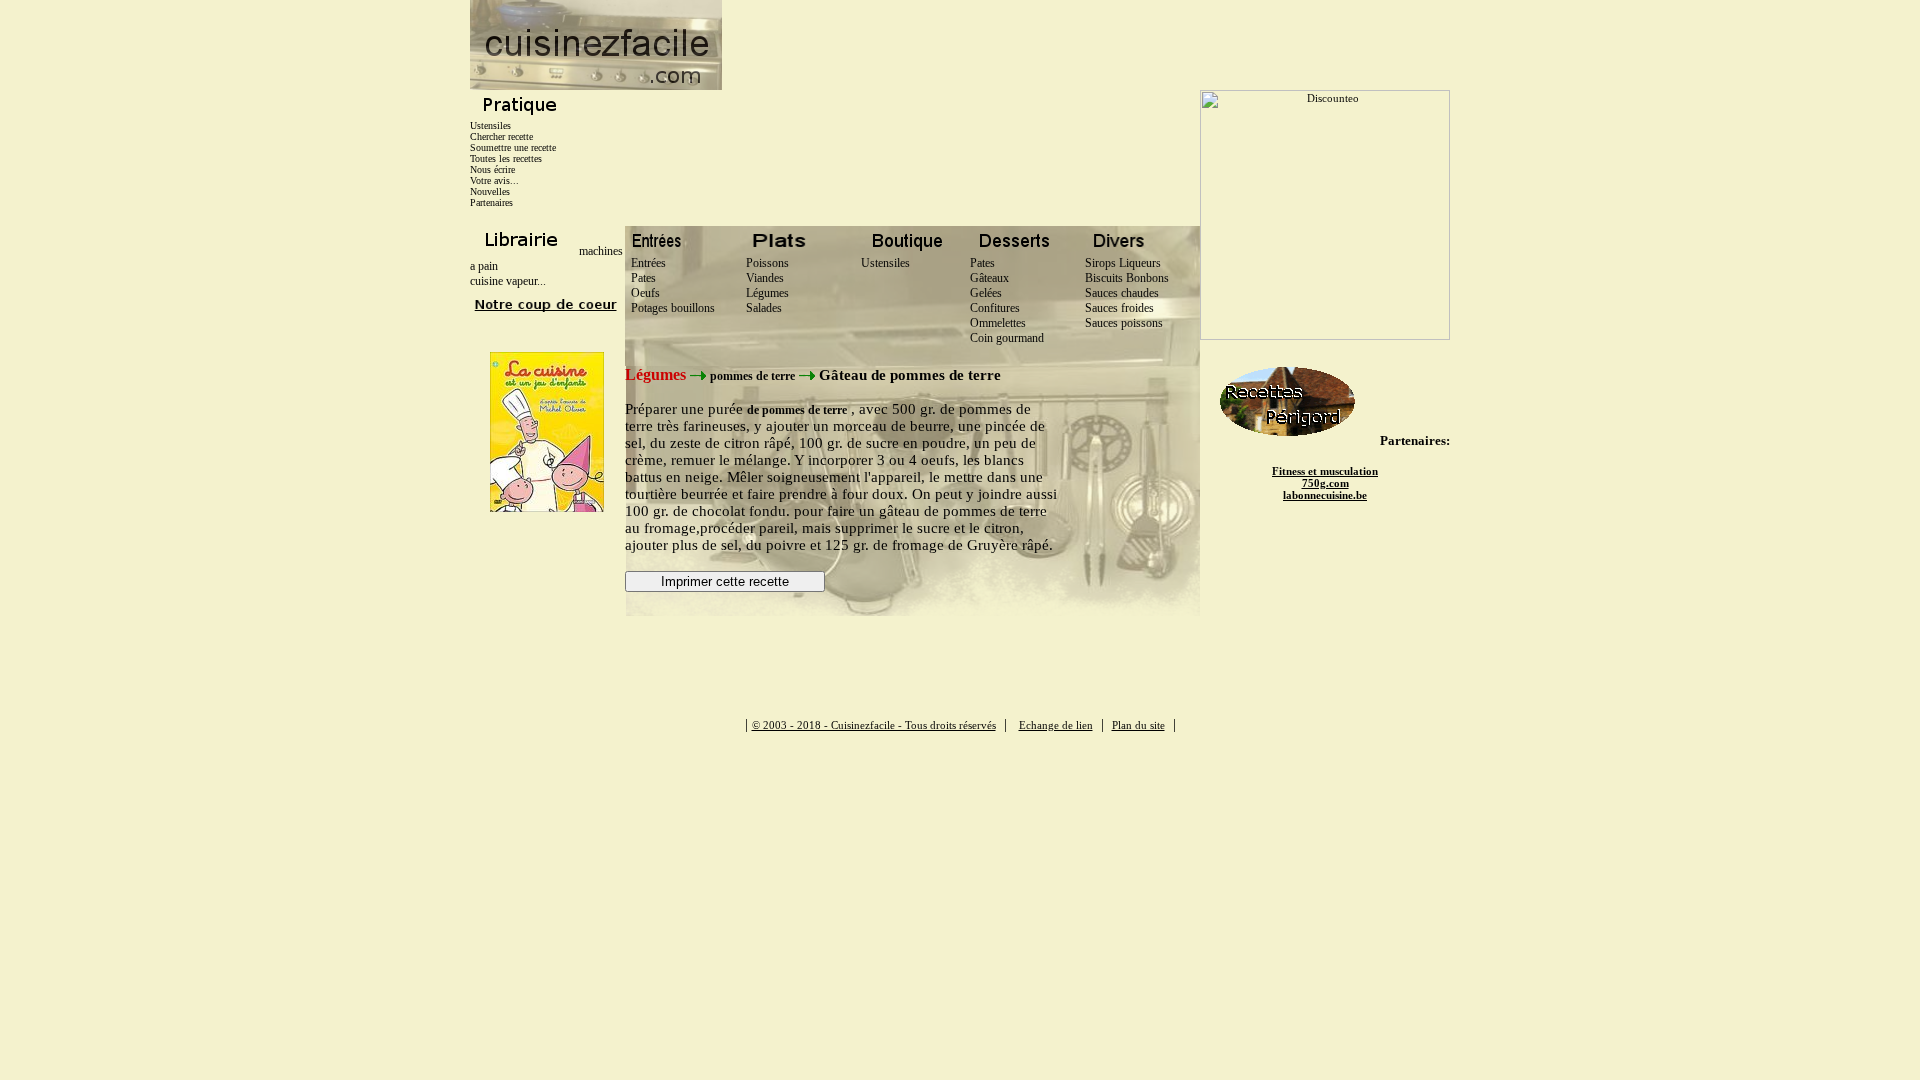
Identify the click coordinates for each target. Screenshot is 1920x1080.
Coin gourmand (1007, 338)
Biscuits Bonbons (1127, 278)
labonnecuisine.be (1325, 495)
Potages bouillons (670, 308)
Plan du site (1138, 725)
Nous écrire (492, 169)
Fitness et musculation (1325, 471)
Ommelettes (998, 323)
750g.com (1325, 483)
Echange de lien (1056, 725)
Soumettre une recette (513, 147)
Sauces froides (1119, 308)
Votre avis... (494, 180)
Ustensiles (490, 125)
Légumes (764, 293)
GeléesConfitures (995, 300)
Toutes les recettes (506, 158)
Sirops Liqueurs (1123, 263)
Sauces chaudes (1122, 293)
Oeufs (642, 293)
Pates (640, 278)
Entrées (645, 263)
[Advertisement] (1086, 45)
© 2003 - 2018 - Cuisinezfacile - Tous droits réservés (874, 725)
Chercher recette (501, 136)
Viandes (762, 278)
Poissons (764, 263)
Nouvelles (490, 191)
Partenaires (491, 202)
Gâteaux (989, 278)
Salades (761, 308)
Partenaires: (1415, 440)
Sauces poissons (1124, 323)
